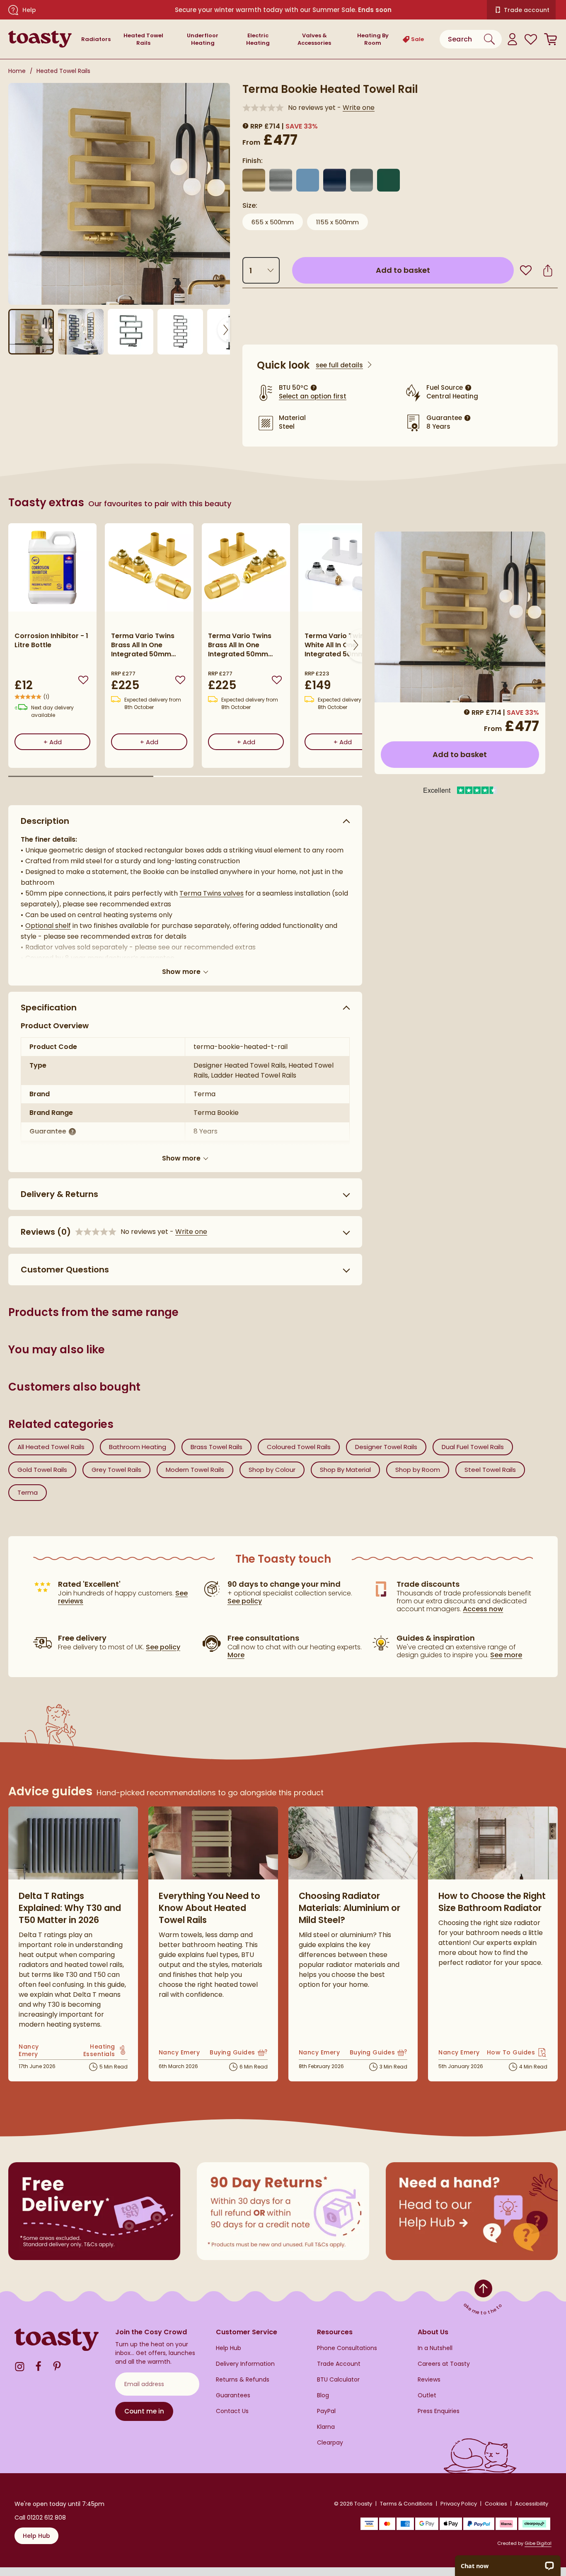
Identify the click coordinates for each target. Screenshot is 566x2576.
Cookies (496, 2504)
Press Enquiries (439, 2411)
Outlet (427, 2395)
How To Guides (517, 2053)
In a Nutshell (435, 2348)
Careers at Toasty (444, 2364)
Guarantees (233, 2395)
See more (506, 1655)
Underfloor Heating (203, 39)
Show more (181, 971)
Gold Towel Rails (42, 1470)
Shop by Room (418, 1470)
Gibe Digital (538, 2543)
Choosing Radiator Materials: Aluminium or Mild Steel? (350, 1908)
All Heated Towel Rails (51, 1447)
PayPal (326, 2411)
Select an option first (313, 396)
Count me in (144, 2411)
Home (17, 71)
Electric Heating (258, 39)
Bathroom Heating (138, 1447)
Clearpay (330, 2443)
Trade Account (339, 2364)
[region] (185, 652)
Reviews (429, 2380)
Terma (28, 1492)
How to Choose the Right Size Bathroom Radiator (492, 1902)
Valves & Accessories (314, 39)
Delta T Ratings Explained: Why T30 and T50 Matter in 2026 (70, 1908)
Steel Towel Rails (490, 1470)
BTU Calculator (338, 2380)
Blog (323, 2395)
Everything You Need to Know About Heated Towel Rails (209, 1908)
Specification (49, 1008)
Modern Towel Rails (195, 1470)
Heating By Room (373, 39)
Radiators (96, 39)
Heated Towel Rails (143, 39)
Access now (483, 1609)
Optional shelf (48, 926)
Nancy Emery (35, 2050)
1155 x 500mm (337, 222)
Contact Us (232, 2411)
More (236, 1655)
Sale (417, 39)
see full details (339, 365)
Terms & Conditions (406, 2504)
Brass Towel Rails (216, 1447)
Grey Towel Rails (116, 1470)
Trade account (527, 10)
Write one (359, 108)
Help (29, 10)
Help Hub (229, 2348)
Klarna (326, 2427)
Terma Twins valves (212, 893)
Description (45, 821)
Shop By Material (345, 1470)
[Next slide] (224, 330)
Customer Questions (65, 1270)
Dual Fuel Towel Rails (473, 1447)
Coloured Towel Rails (299, 1447)
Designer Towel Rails (386, 1447)
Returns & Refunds (243, 2380)
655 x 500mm (273, 222)
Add (67, 742)
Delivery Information (245, 2364)
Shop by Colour (272, 1470)
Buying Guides (239, 2053)
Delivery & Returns (59, 1194)
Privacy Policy (459, 2504)
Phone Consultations (347, 2348)
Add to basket (440, 270)
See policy (163, 1647)
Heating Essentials (93, 2050)
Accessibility (532, 2504)
